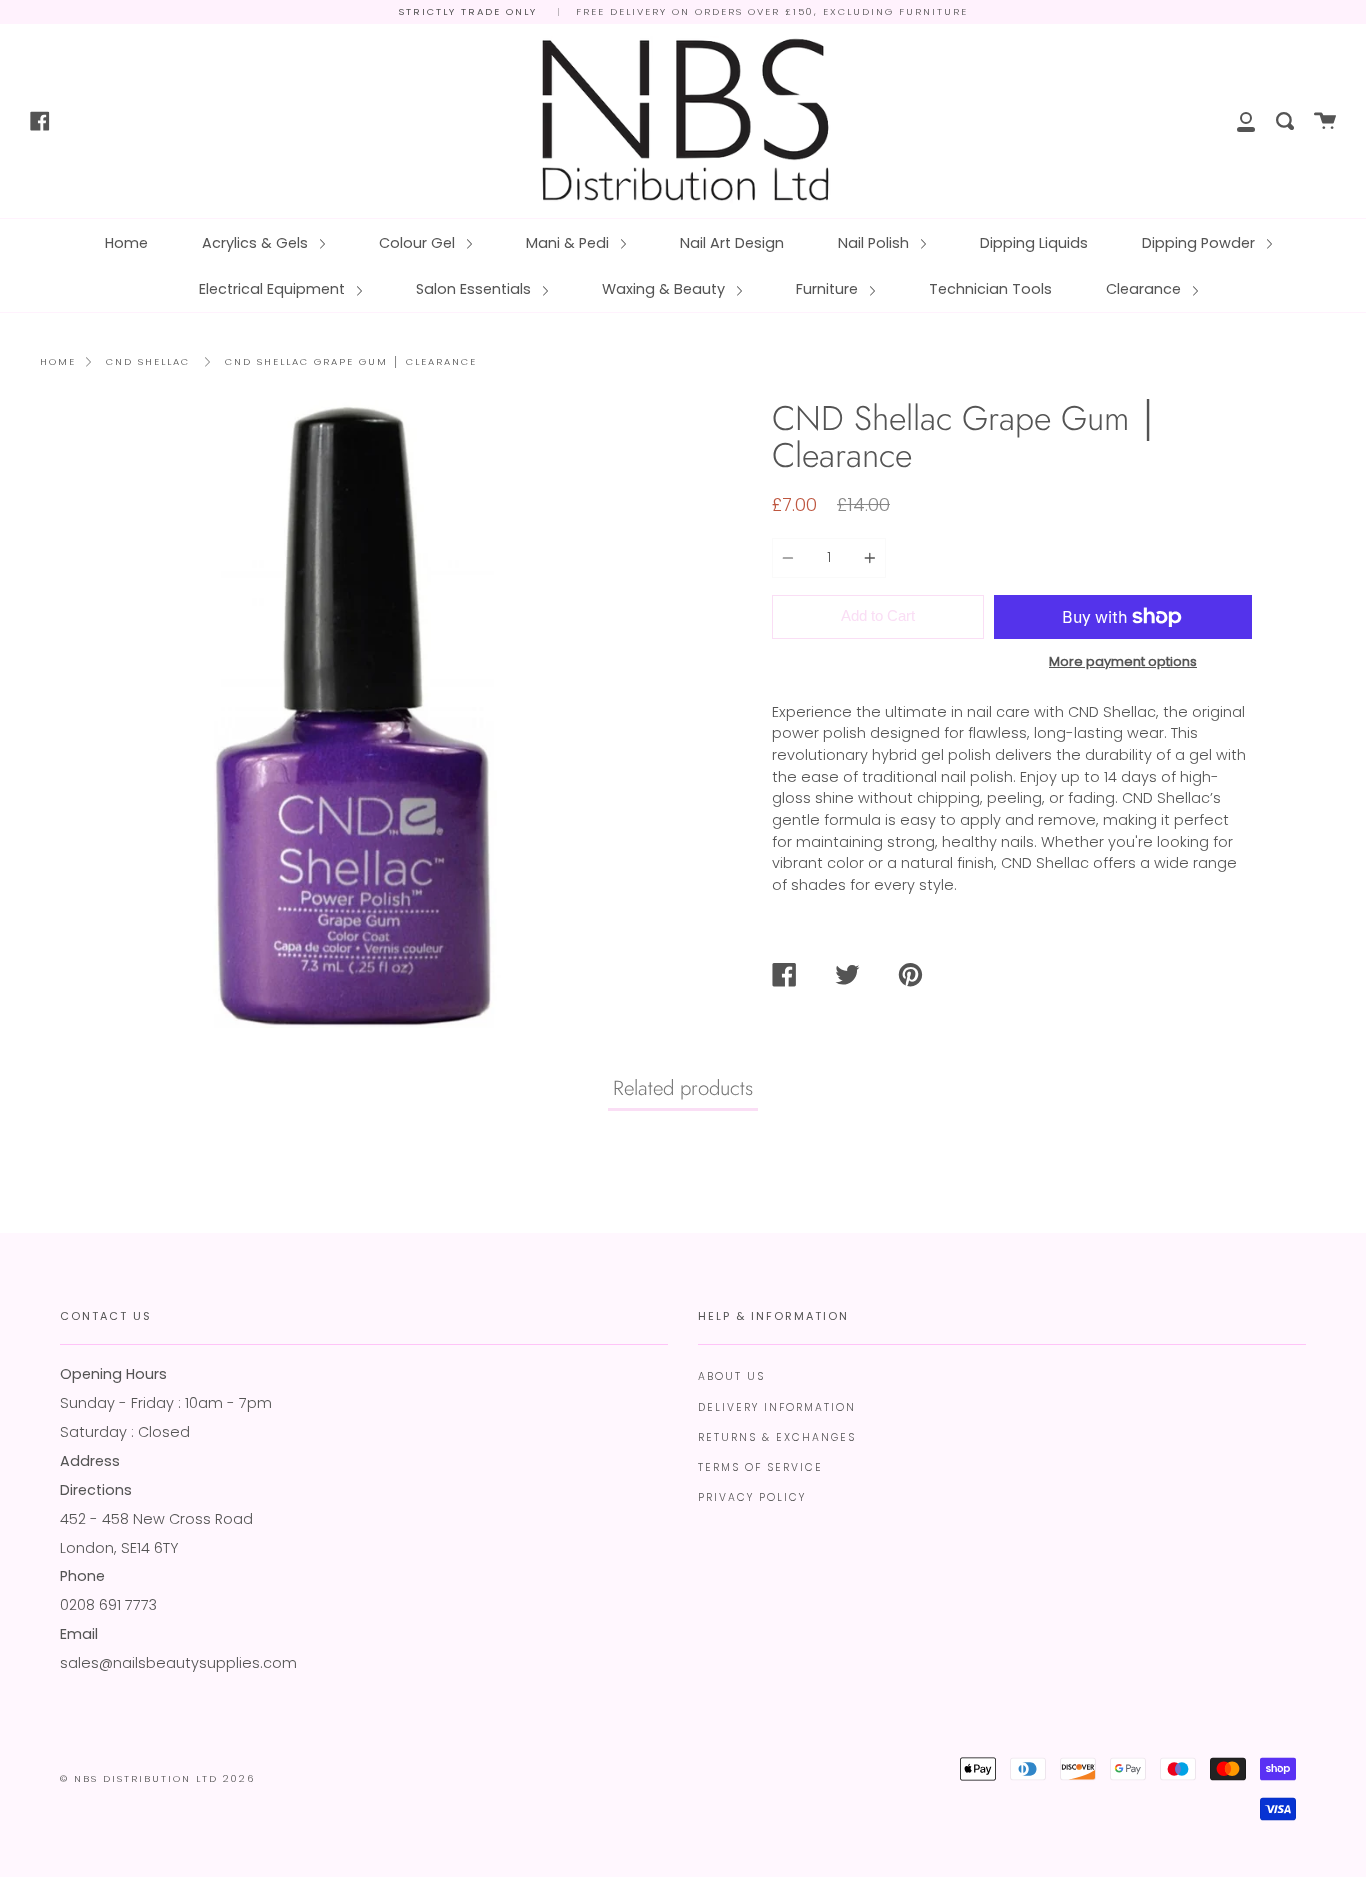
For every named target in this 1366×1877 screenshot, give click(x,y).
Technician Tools (990, 289)
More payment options (1123, 661)
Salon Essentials (475, 289)
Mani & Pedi (569, 243)
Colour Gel (419, 243)
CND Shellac (148, 361)
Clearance (1145, 289)
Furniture (829, 289)
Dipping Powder (1200, 243)
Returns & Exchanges (777, 1437)
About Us (731, 1376)
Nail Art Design (732, 243)
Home (126, 243)
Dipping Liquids (1034, 243)
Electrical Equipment (274, 289)
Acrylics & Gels (257, 243)
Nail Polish (875, 243)
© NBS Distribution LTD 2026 (157, 1778)
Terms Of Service (760, 1467)
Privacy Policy (752, 1497)
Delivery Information (777, 1407)
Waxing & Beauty (665, 289)
